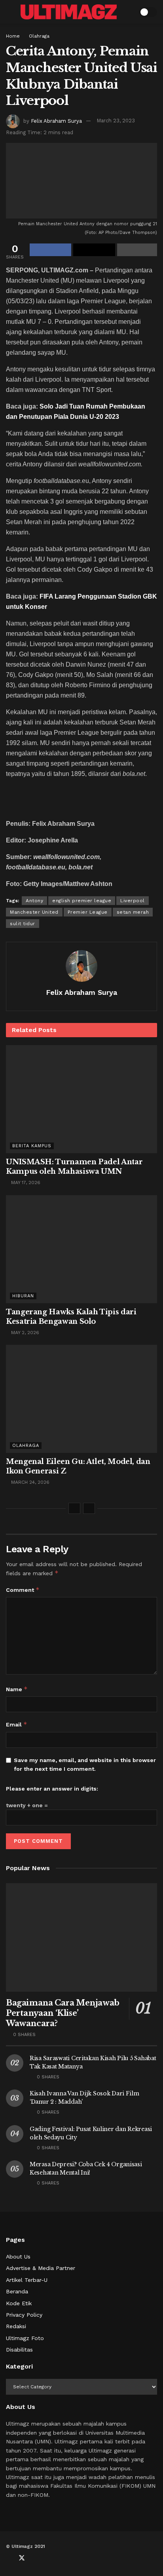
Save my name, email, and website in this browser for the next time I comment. (85, 1764)
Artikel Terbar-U (27, 2280)
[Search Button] (128, 12)
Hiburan (23, 1296)
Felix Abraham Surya (56, 121)
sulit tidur (23, 924)
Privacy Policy (24, 2315)
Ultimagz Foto (25, 2338)
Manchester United (34, 912)
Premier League (88, 912)
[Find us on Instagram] (48, 2558)
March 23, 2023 (116, 121)
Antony (34, 901)
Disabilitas (19, 2350)
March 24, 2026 (29, 1482)
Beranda (17, 2291)
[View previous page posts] (74, 1508)
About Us (18, 2257)
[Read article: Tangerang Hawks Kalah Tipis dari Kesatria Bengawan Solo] (81, 1249)
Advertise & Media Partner (41, 2268)
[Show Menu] (9, 12)
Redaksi (16, 2326)
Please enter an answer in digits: (52, 1789)
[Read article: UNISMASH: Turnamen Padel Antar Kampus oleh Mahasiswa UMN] (81, 1099)
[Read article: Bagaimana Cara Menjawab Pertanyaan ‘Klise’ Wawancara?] (81, 1937)
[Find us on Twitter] (22, 2558)
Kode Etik (19, 2303)
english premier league (82, 901)
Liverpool (133, 901)
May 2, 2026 (24, 1333)
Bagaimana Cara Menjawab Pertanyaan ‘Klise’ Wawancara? (63, 2013)
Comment (23, 1590)
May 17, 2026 (25, 1182)
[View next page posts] (89, 1508)
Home (13, 36)
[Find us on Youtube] (35, 2558)
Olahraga (39, 36)
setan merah (133, 912)
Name (17, 1689)
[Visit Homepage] (69, 12)
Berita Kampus (32, 1146)
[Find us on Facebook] (8, 2558)
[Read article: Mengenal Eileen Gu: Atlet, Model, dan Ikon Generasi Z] (81, 1399)
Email (17, 1724)
